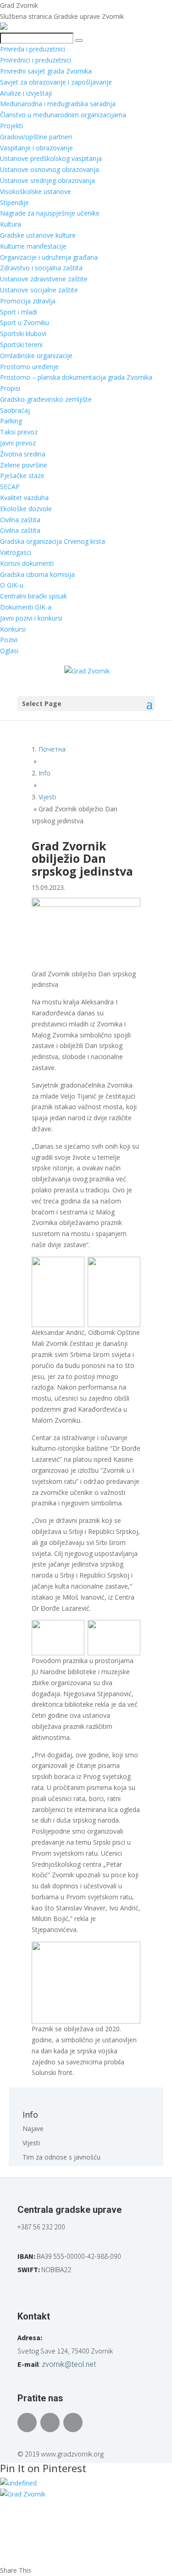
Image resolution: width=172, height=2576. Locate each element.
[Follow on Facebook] (27, 2422)
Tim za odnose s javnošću (61, 2157)
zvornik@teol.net (69, 2364)
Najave (33, 2129)
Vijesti (31, 2143)
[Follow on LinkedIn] (73, 2422)
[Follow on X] (50, 2422)
